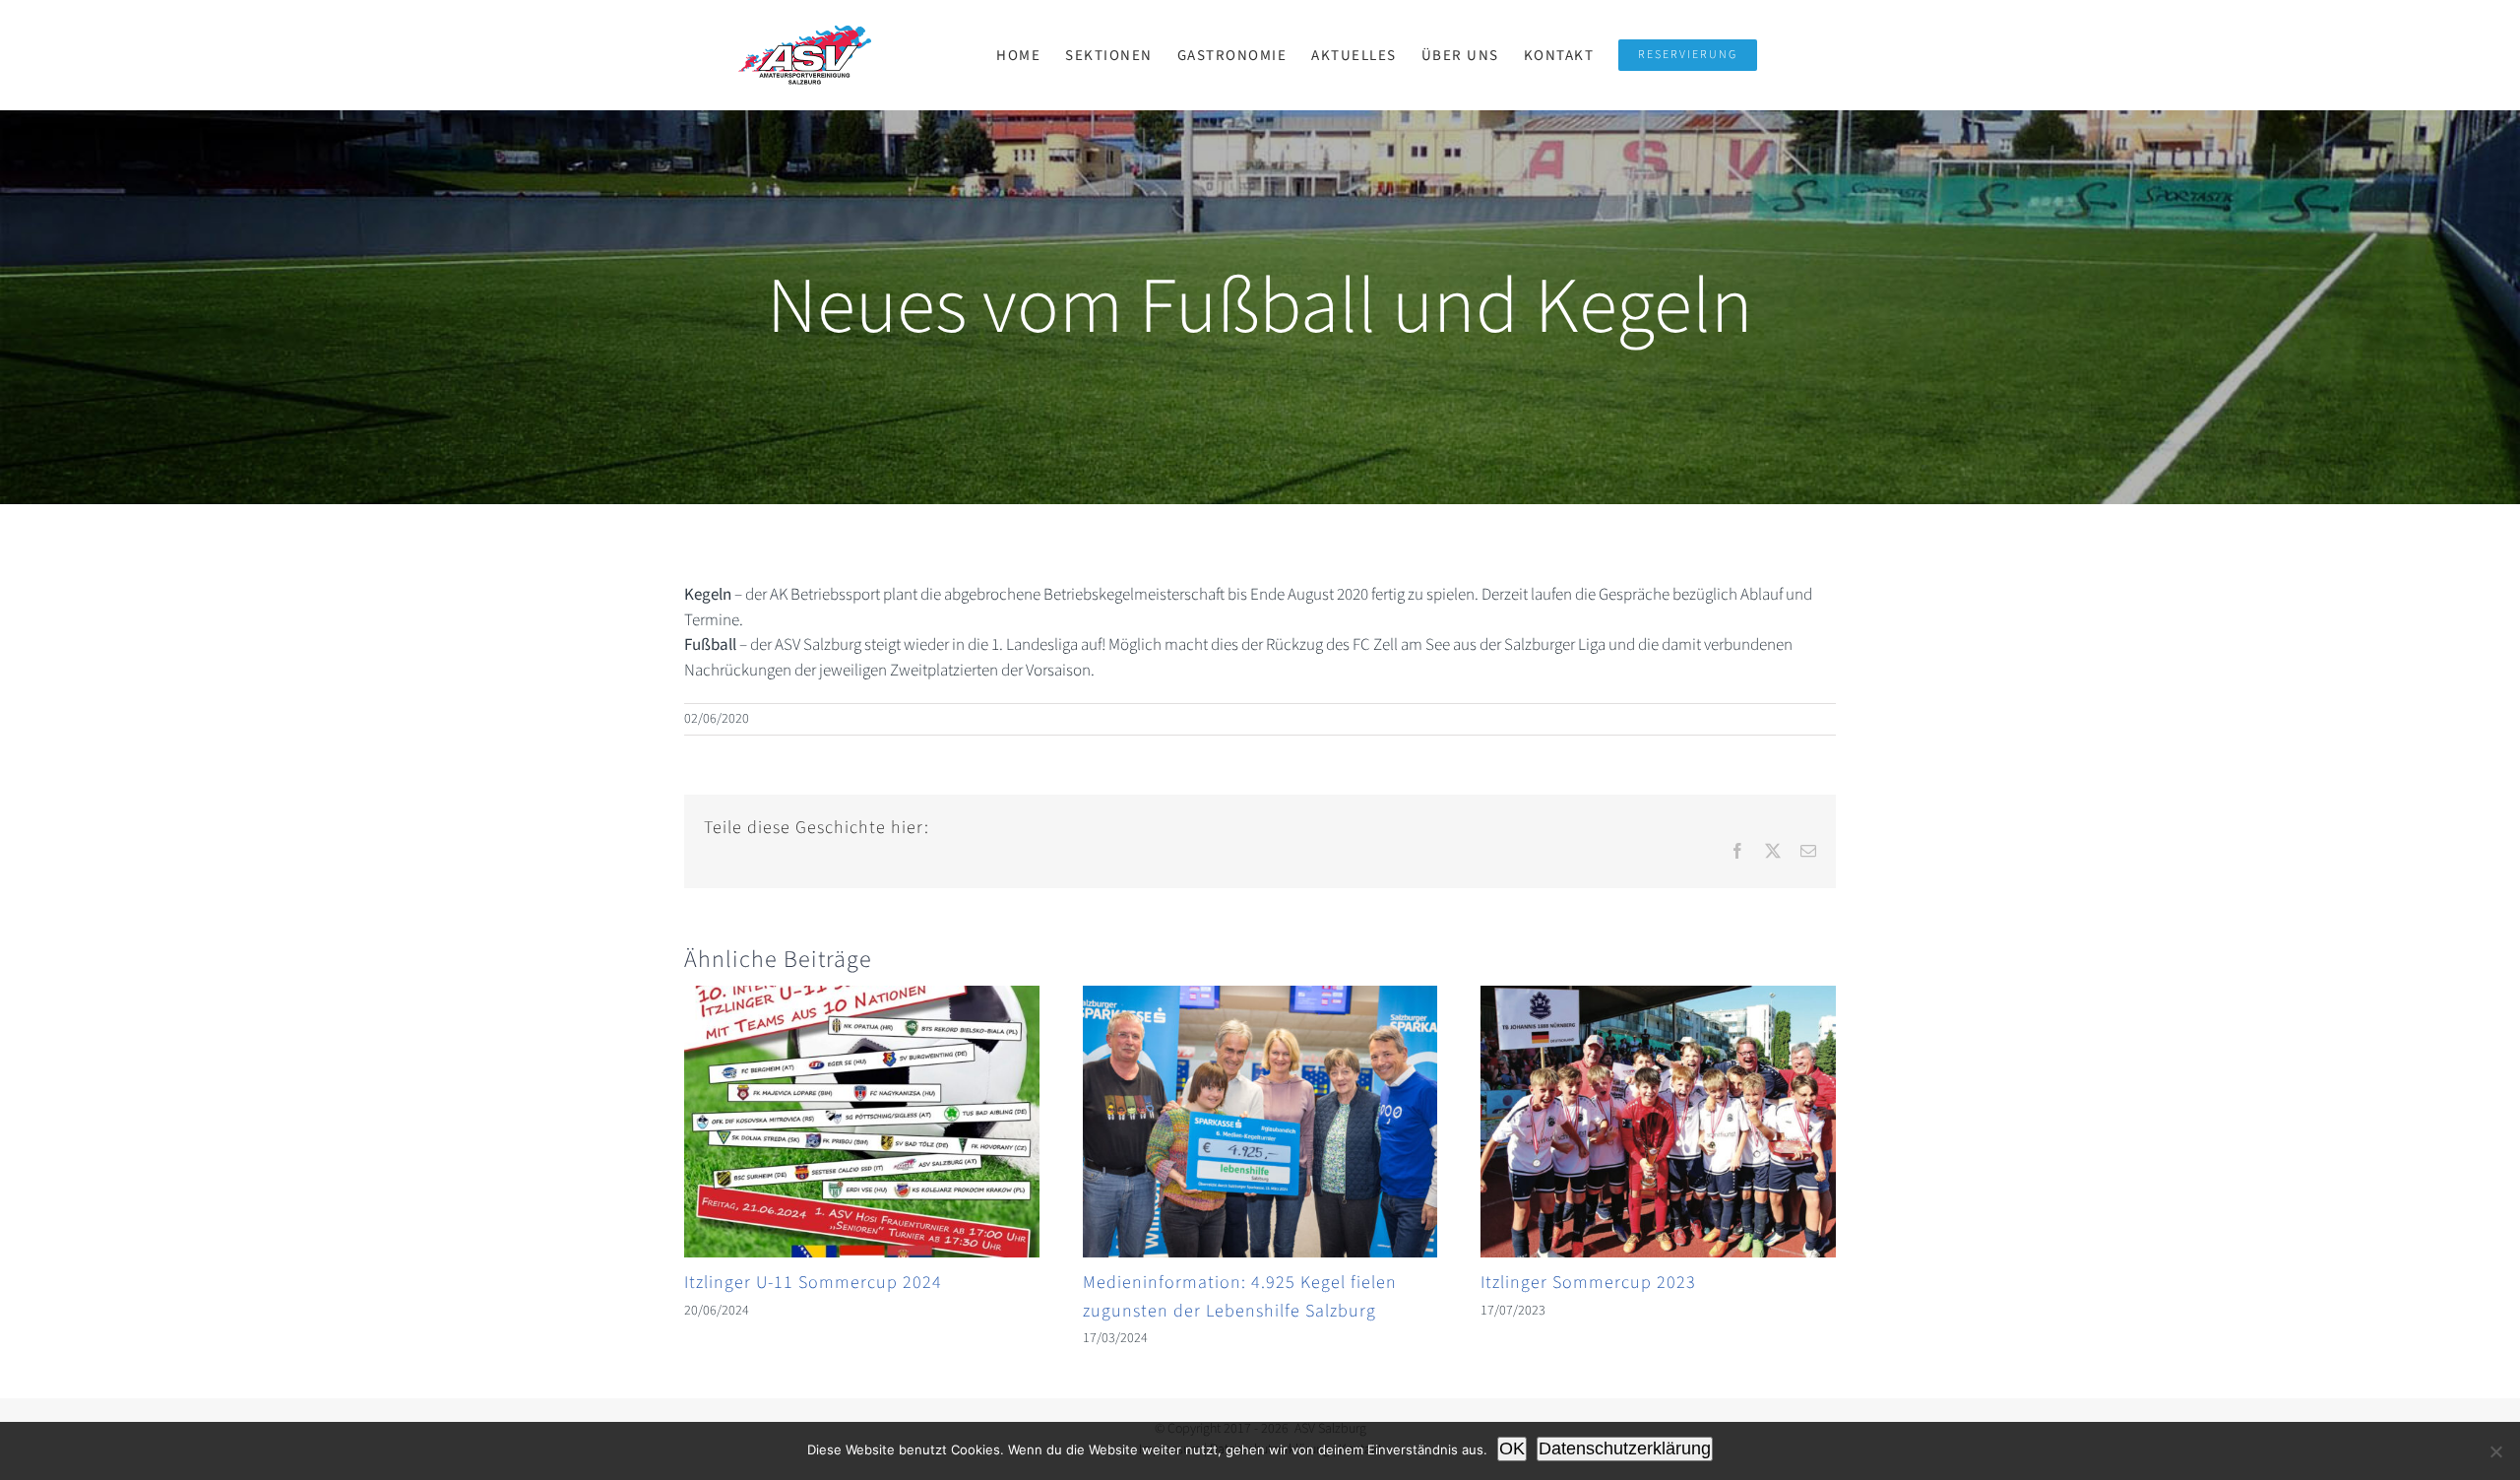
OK (1512, 1448)
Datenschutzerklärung (1625, 1448)
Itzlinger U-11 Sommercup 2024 (813, 1283)
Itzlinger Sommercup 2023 (1588, 1283)
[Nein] (2495, 1451)
